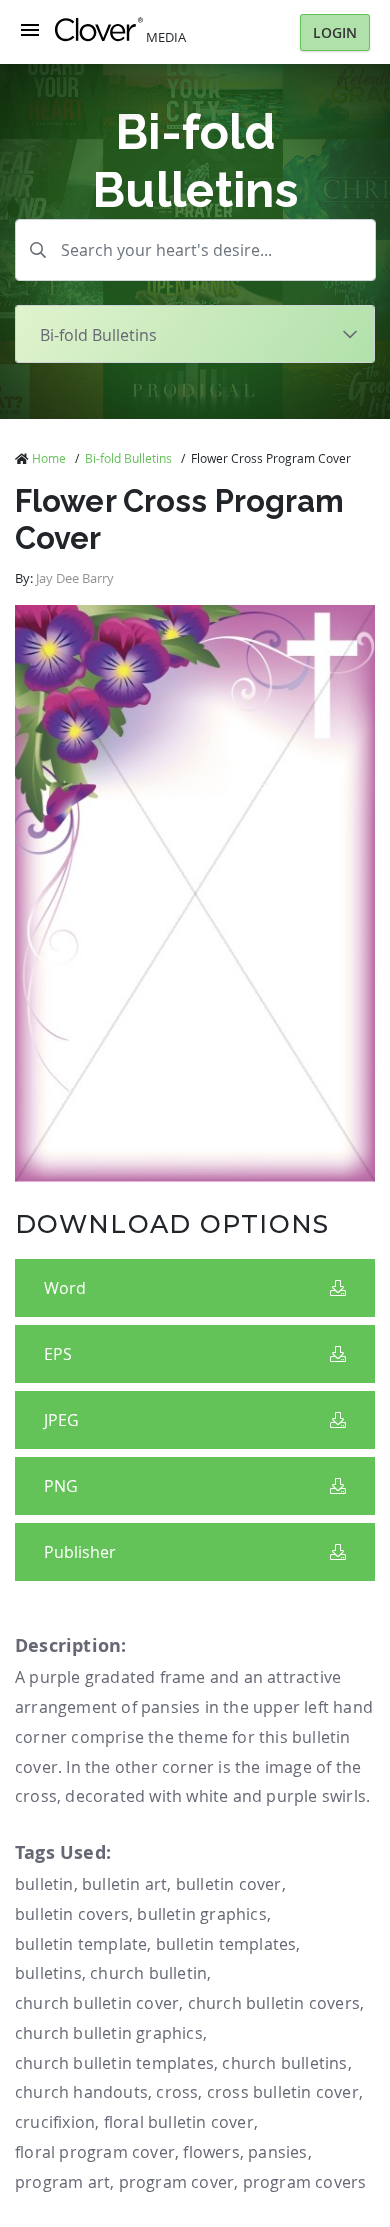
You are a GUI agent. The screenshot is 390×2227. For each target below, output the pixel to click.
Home (49, 458)
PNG (61, 1486)
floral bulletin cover (179, 2122)
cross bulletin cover (283, 2092)
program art (62, 2182)
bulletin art (124, 1884)
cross (177, 2092)
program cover (177, 2182)
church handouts (81, 2092)
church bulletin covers (274, 2003)
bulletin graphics (201, 1914)
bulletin (44, 1884)
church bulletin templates (114, 2063)
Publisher (80, 1552)
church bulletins (284, 2063)
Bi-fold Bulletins (128, 458)
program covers (305, 2182)
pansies (277, 2152)
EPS (58, 1354)
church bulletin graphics (109, 2033)
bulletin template (81, 1944)
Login (335, 32)
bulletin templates (226, 1944)
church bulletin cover (97, 2003)
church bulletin (148, 1973)
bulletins (48, 1973)
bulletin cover (229, 1884)
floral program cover (95, 2152)
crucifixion (55, 2122)
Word (65, 1288)
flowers (211, 2152)
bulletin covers (72, 1914)
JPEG (61, 1420)
